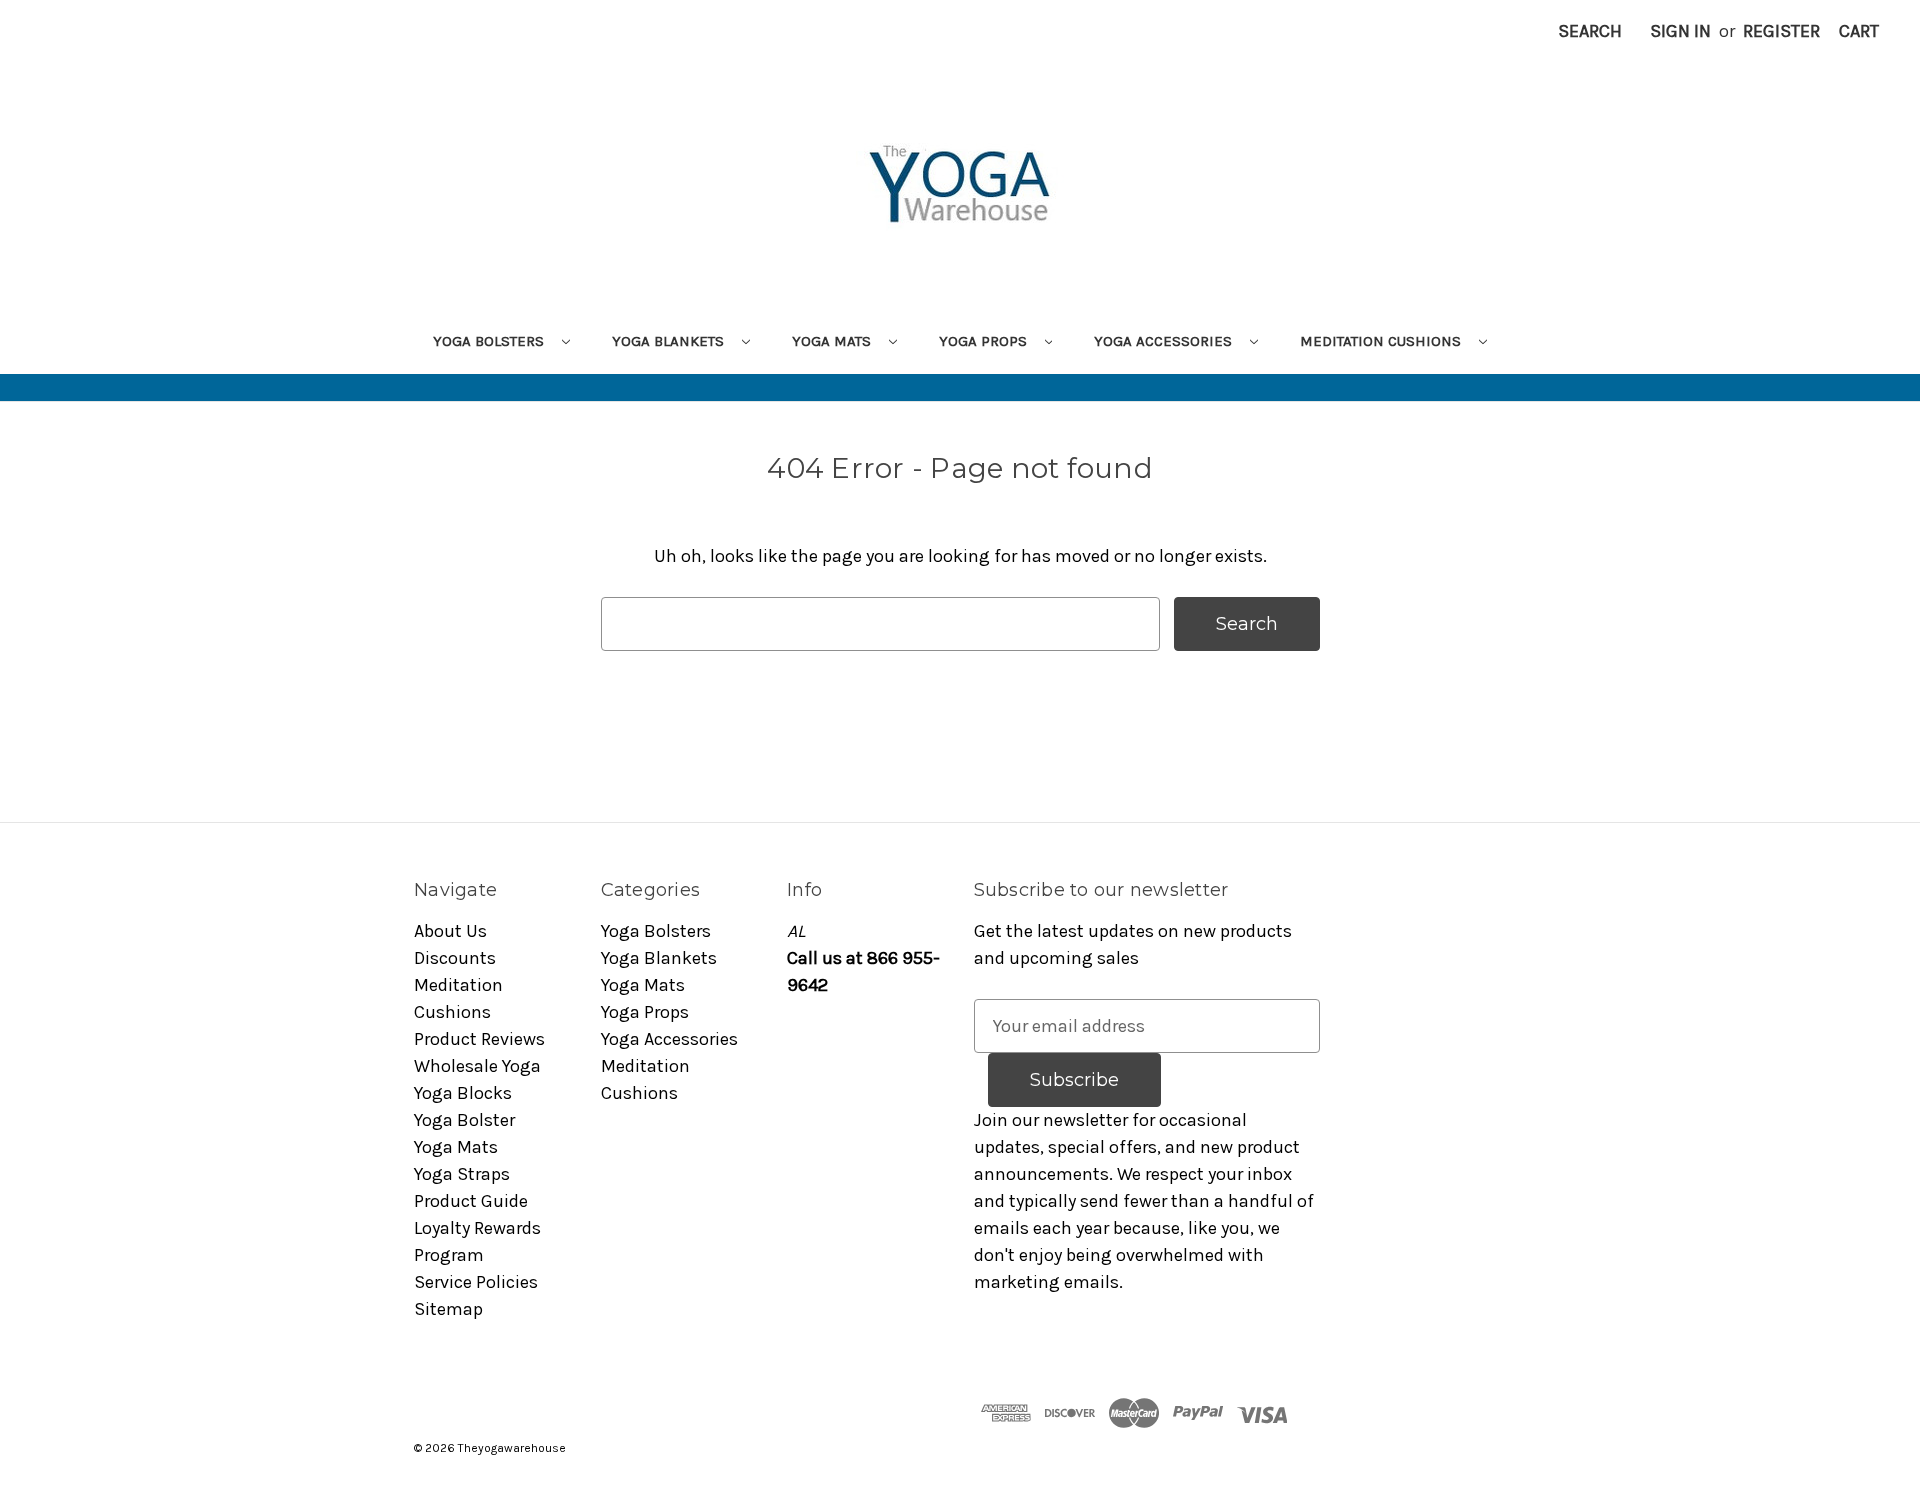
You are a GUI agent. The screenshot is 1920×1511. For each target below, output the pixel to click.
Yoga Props (985, 341)
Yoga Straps (462, 1174)
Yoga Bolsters (490, 341)
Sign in (1680, 31)
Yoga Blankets (670, 341)
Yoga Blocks (463, 1093)
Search (1590, 31)
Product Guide (471, 1201)
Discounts (455, 958)
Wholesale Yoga (477, 1066)
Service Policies (476, 1282)
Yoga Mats (833, 341)
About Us (450, 931)
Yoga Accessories (1165, 341)
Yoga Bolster (464, 1120)
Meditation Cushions (1382, 341)
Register (1781, 31)
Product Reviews (479, 1039)
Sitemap (448, 1309)
